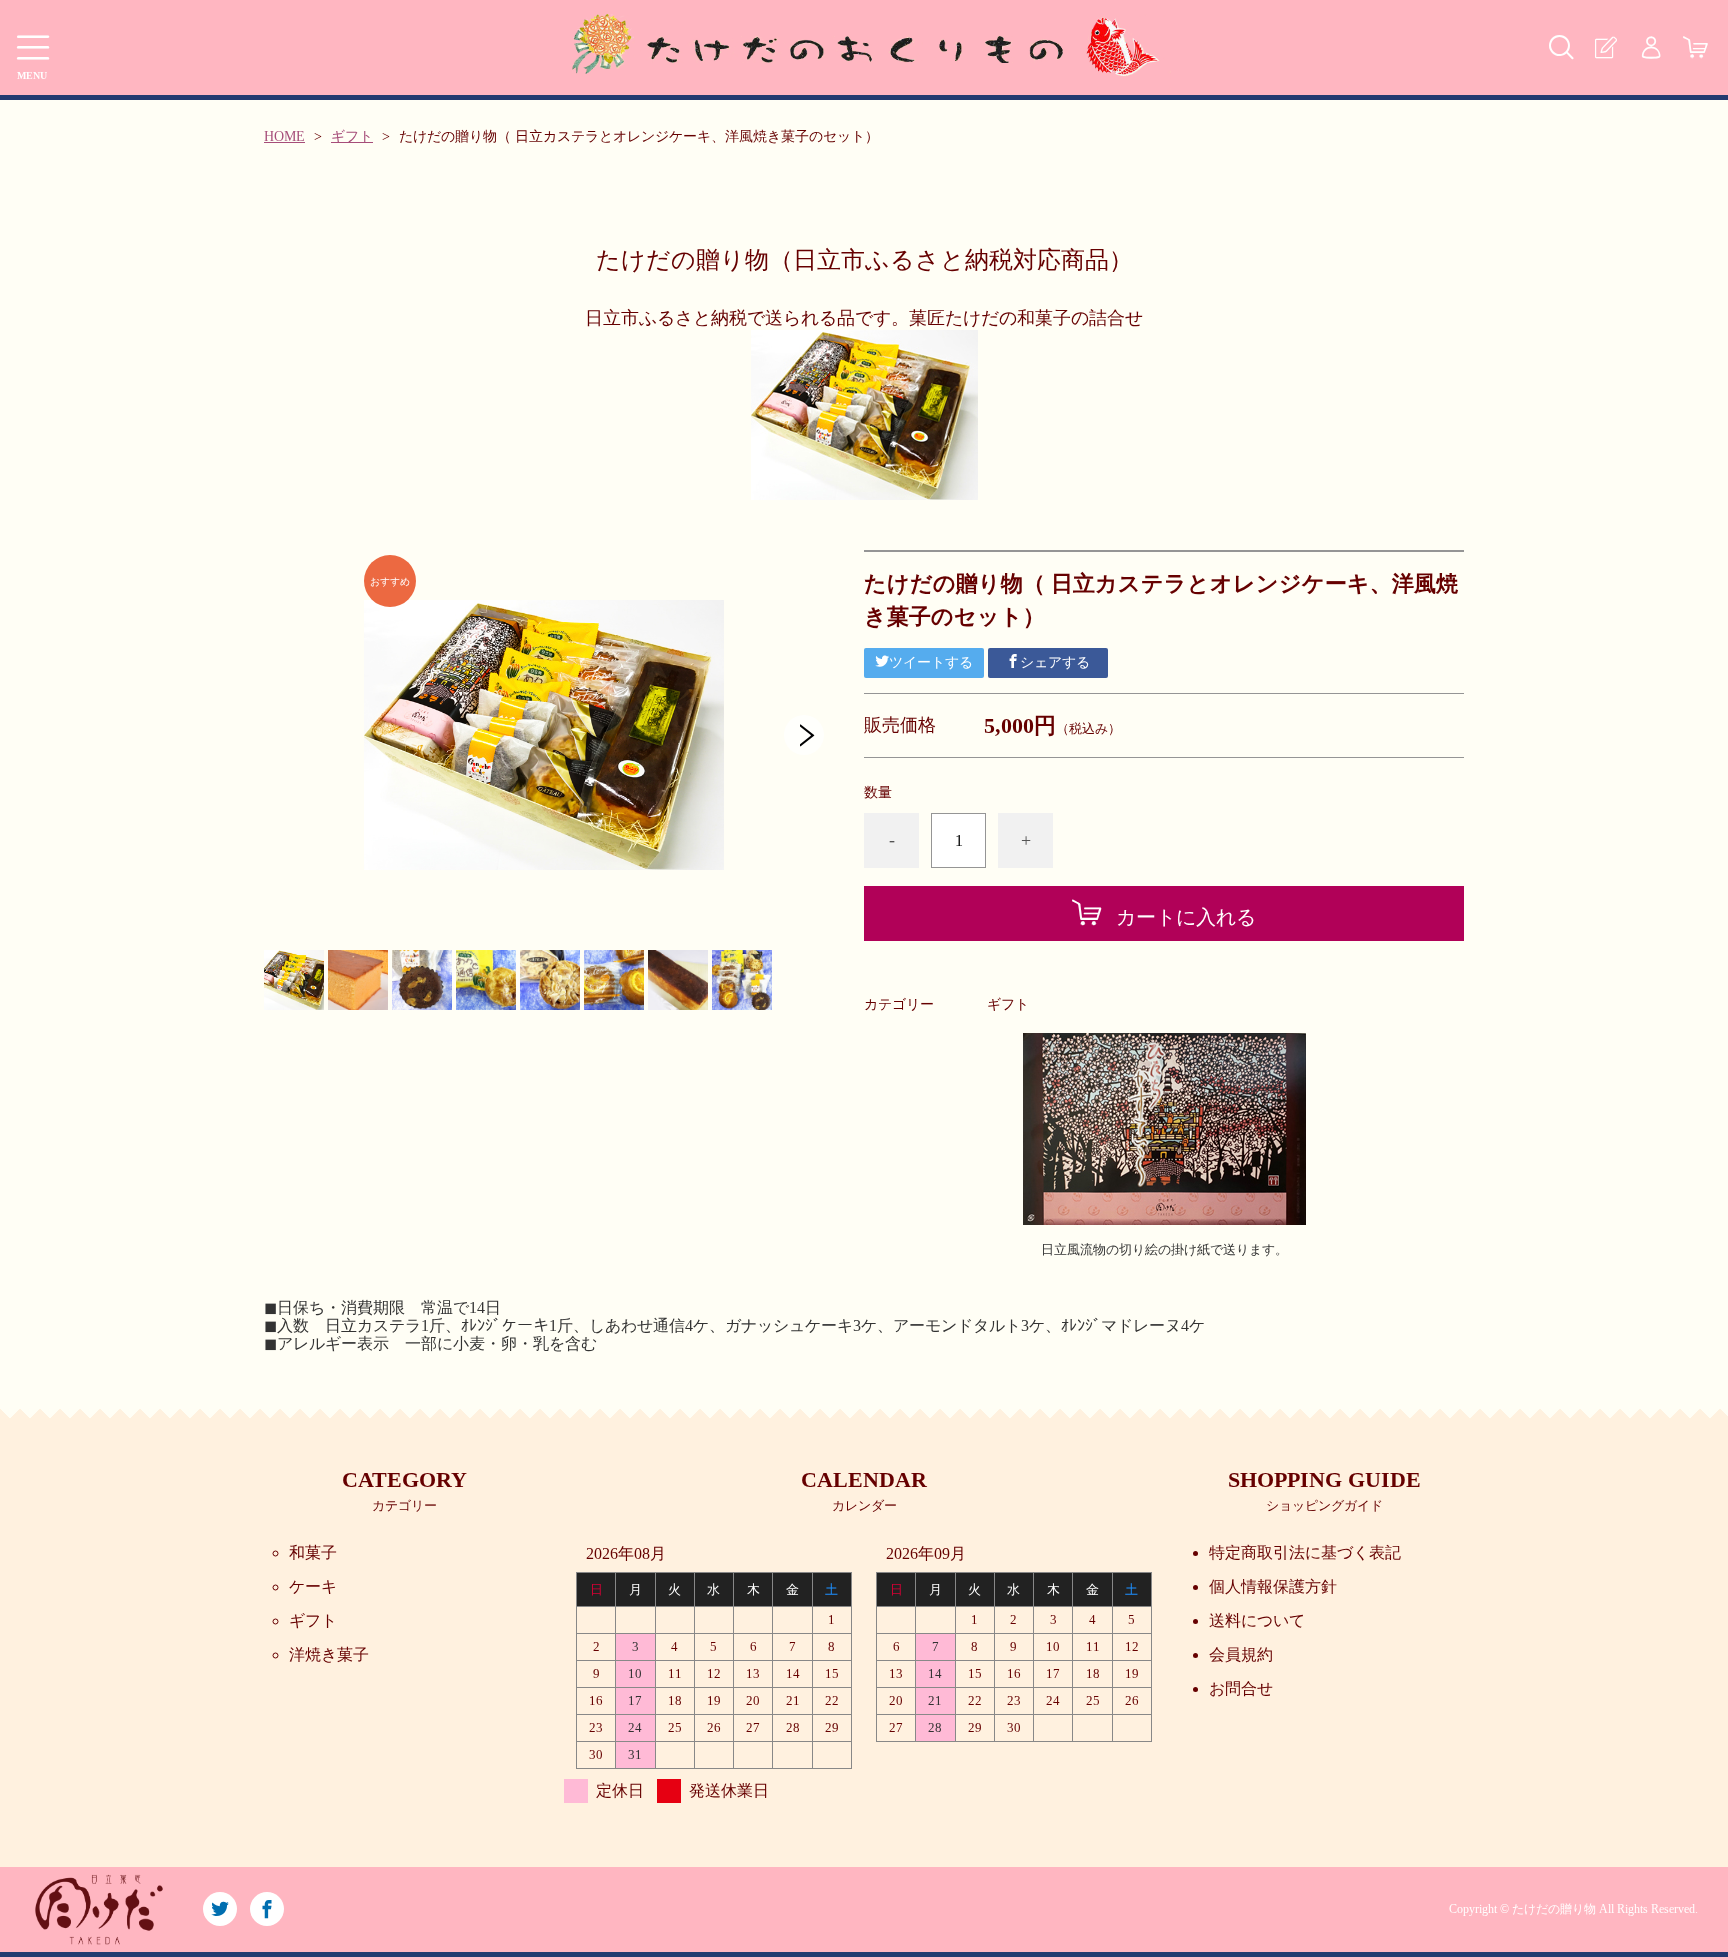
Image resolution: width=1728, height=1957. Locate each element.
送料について (1257, 1620)
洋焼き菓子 (329, 1654)
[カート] (1695, 47)
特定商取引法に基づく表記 (1305, 1552)
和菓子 (313, 1552)
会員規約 (1241, 1654)
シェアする (1055, 662)
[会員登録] (1605, 47)
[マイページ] (1650, 47)
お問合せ (1241, 1688)
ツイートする (931, 662)
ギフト (352, 136)
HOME (284, 136)
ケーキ (313, 1586)
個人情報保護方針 (1273, 1586)
